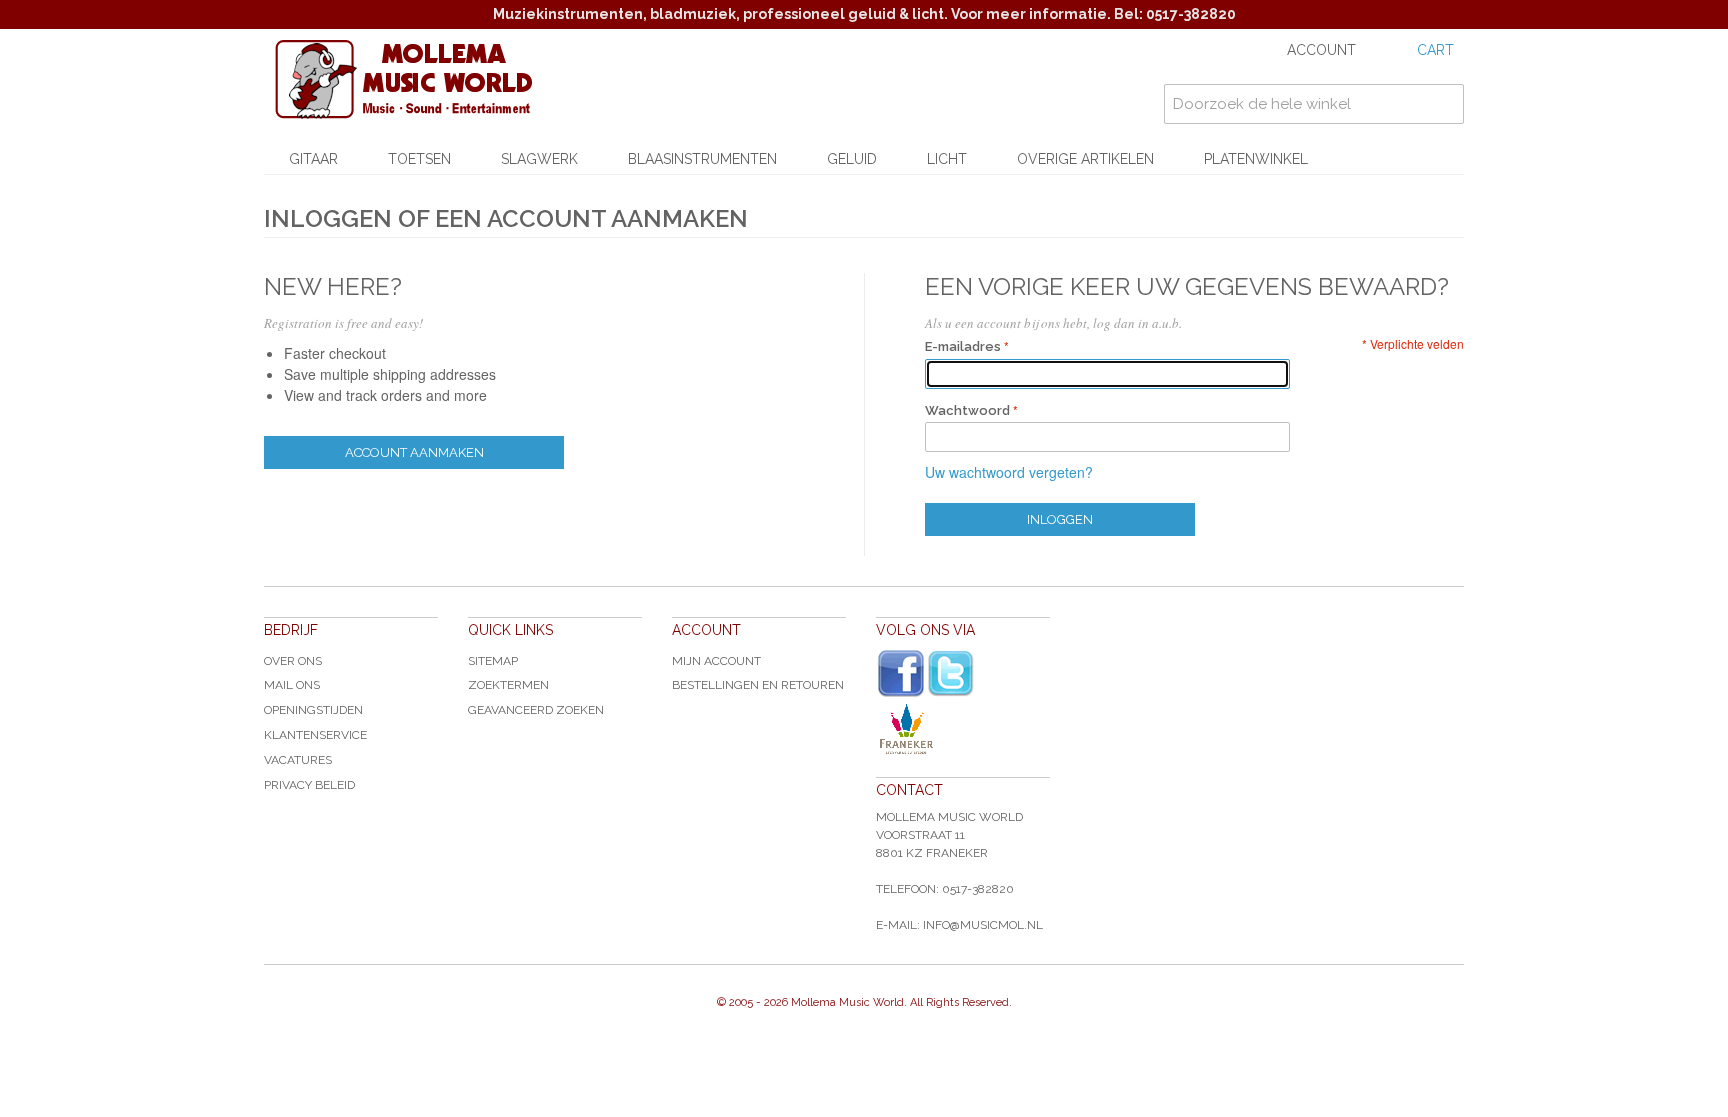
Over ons (293, 661)
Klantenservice (315, 735)
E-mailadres (963, 346)
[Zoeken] (1444, 104)
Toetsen (419, 159)
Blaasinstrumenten (702, 159)
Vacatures (298, 760)
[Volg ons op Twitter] (951, 673)
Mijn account (716, 661)
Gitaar (313, 159)
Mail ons (292, 685)
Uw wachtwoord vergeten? (1009, 472)
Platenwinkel (1256, 159)
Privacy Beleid (309, 785)
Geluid (852, 159)
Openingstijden (313, 710)
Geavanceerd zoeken (536, 710)
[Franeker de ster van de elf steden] (963, 729)
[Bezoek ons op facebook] (901, 674)
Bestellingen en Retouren (758, 685)
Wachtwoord (967, 410)
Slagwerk (539, 159)
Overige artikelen (1085, 159)
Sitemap (493, 661)
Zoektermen (508, 685)
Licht (947, 159)
